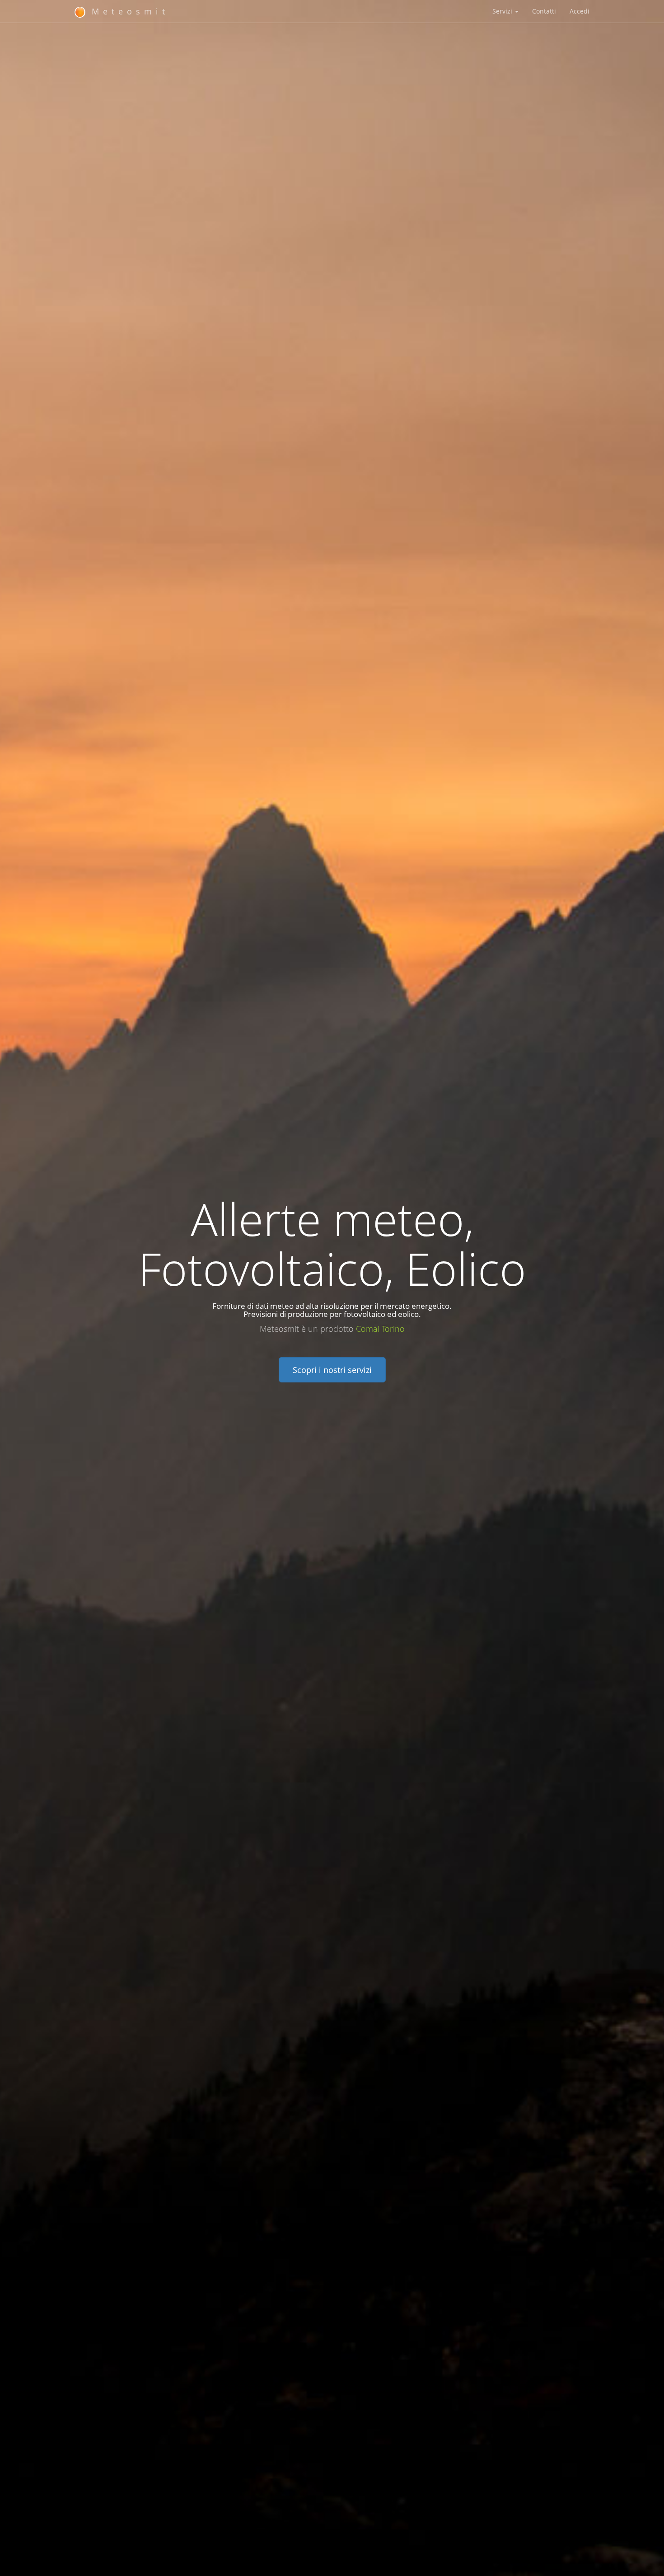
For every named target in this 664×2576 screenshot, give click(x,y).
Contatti (544, 11)
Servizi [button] (503, 11)
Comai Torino (380, 1329)
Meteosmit (127, 11)
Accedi (580, 11)
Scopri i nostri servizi (332, 1370)
